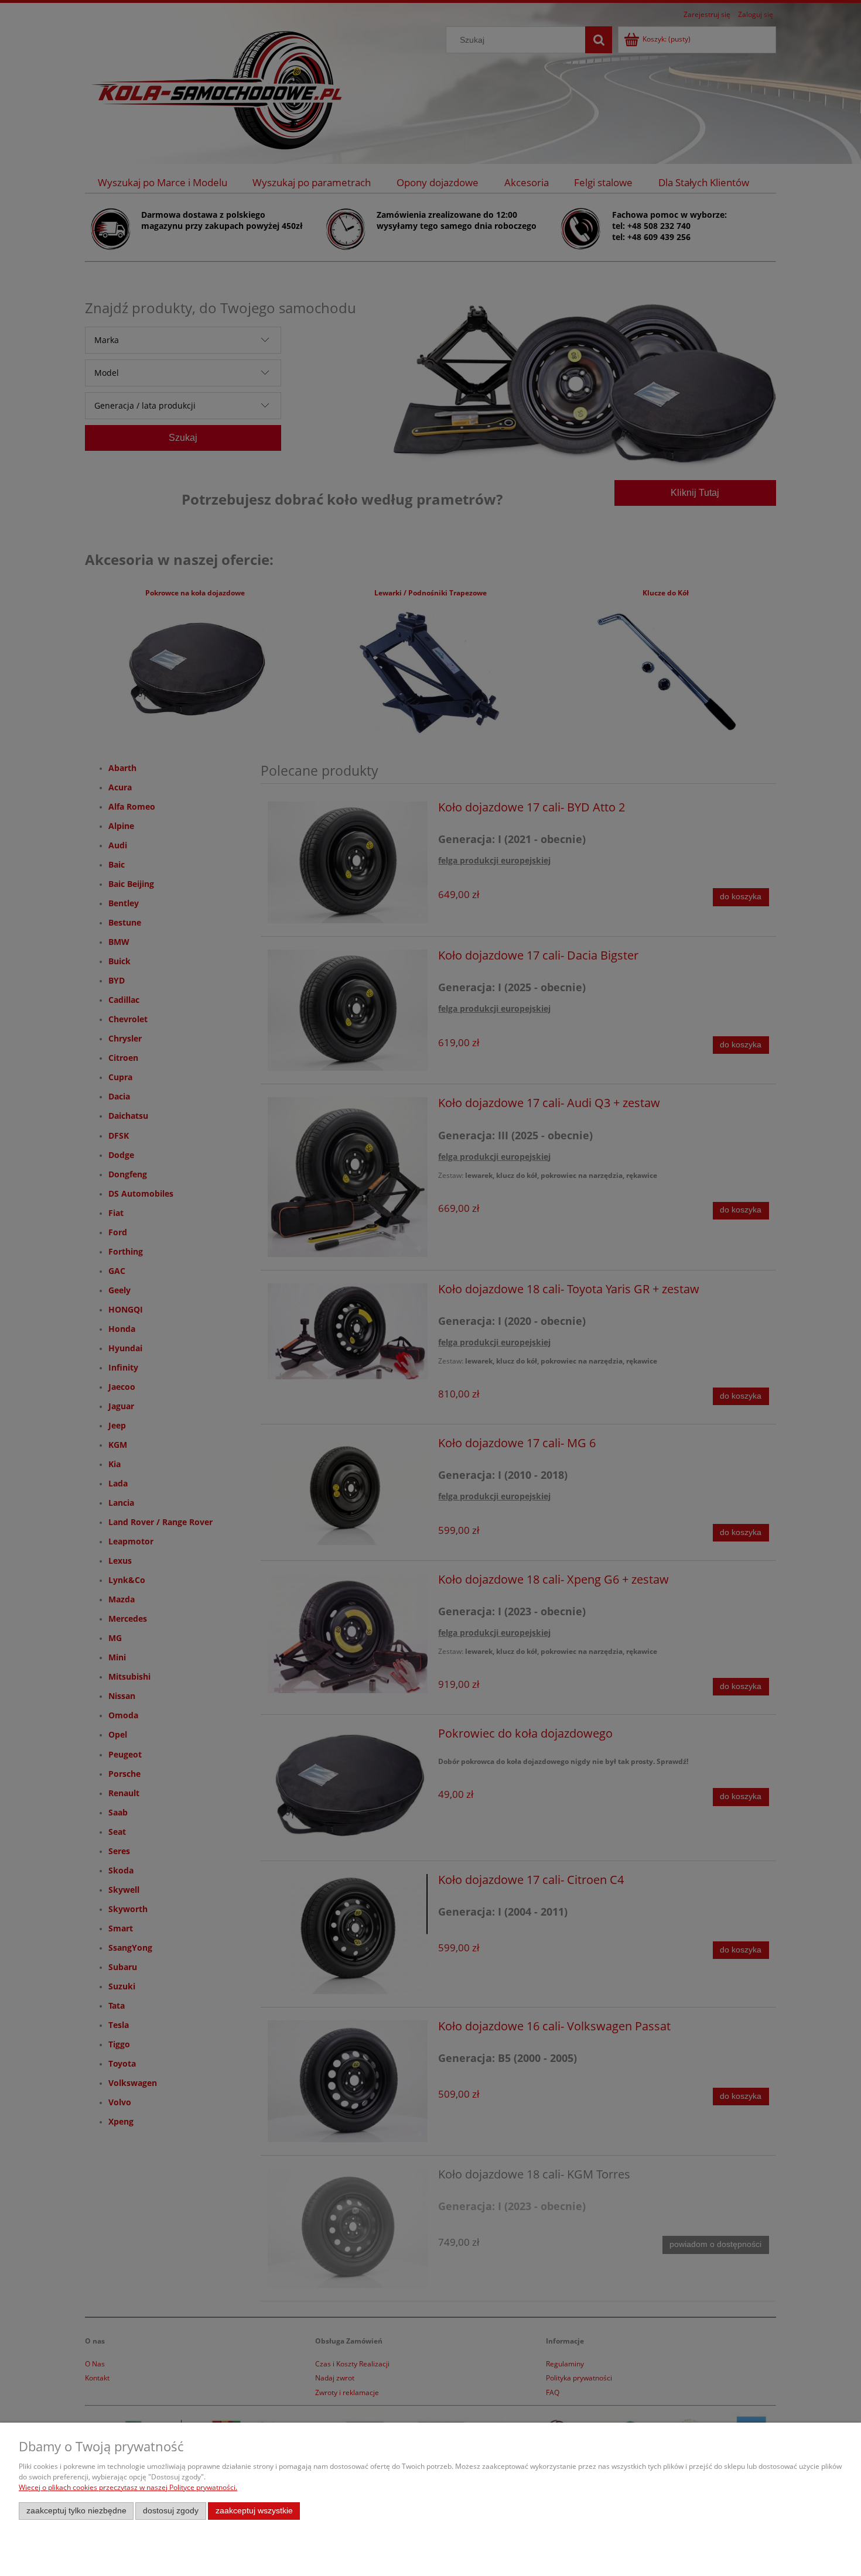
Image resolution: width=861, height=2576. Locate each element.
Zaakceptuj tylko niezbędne (76, 2511)
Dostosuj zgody (171, 2511)
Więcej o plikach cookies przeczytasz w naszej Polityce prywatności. (128, 2487)
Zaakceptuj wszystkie (254, 2511)
